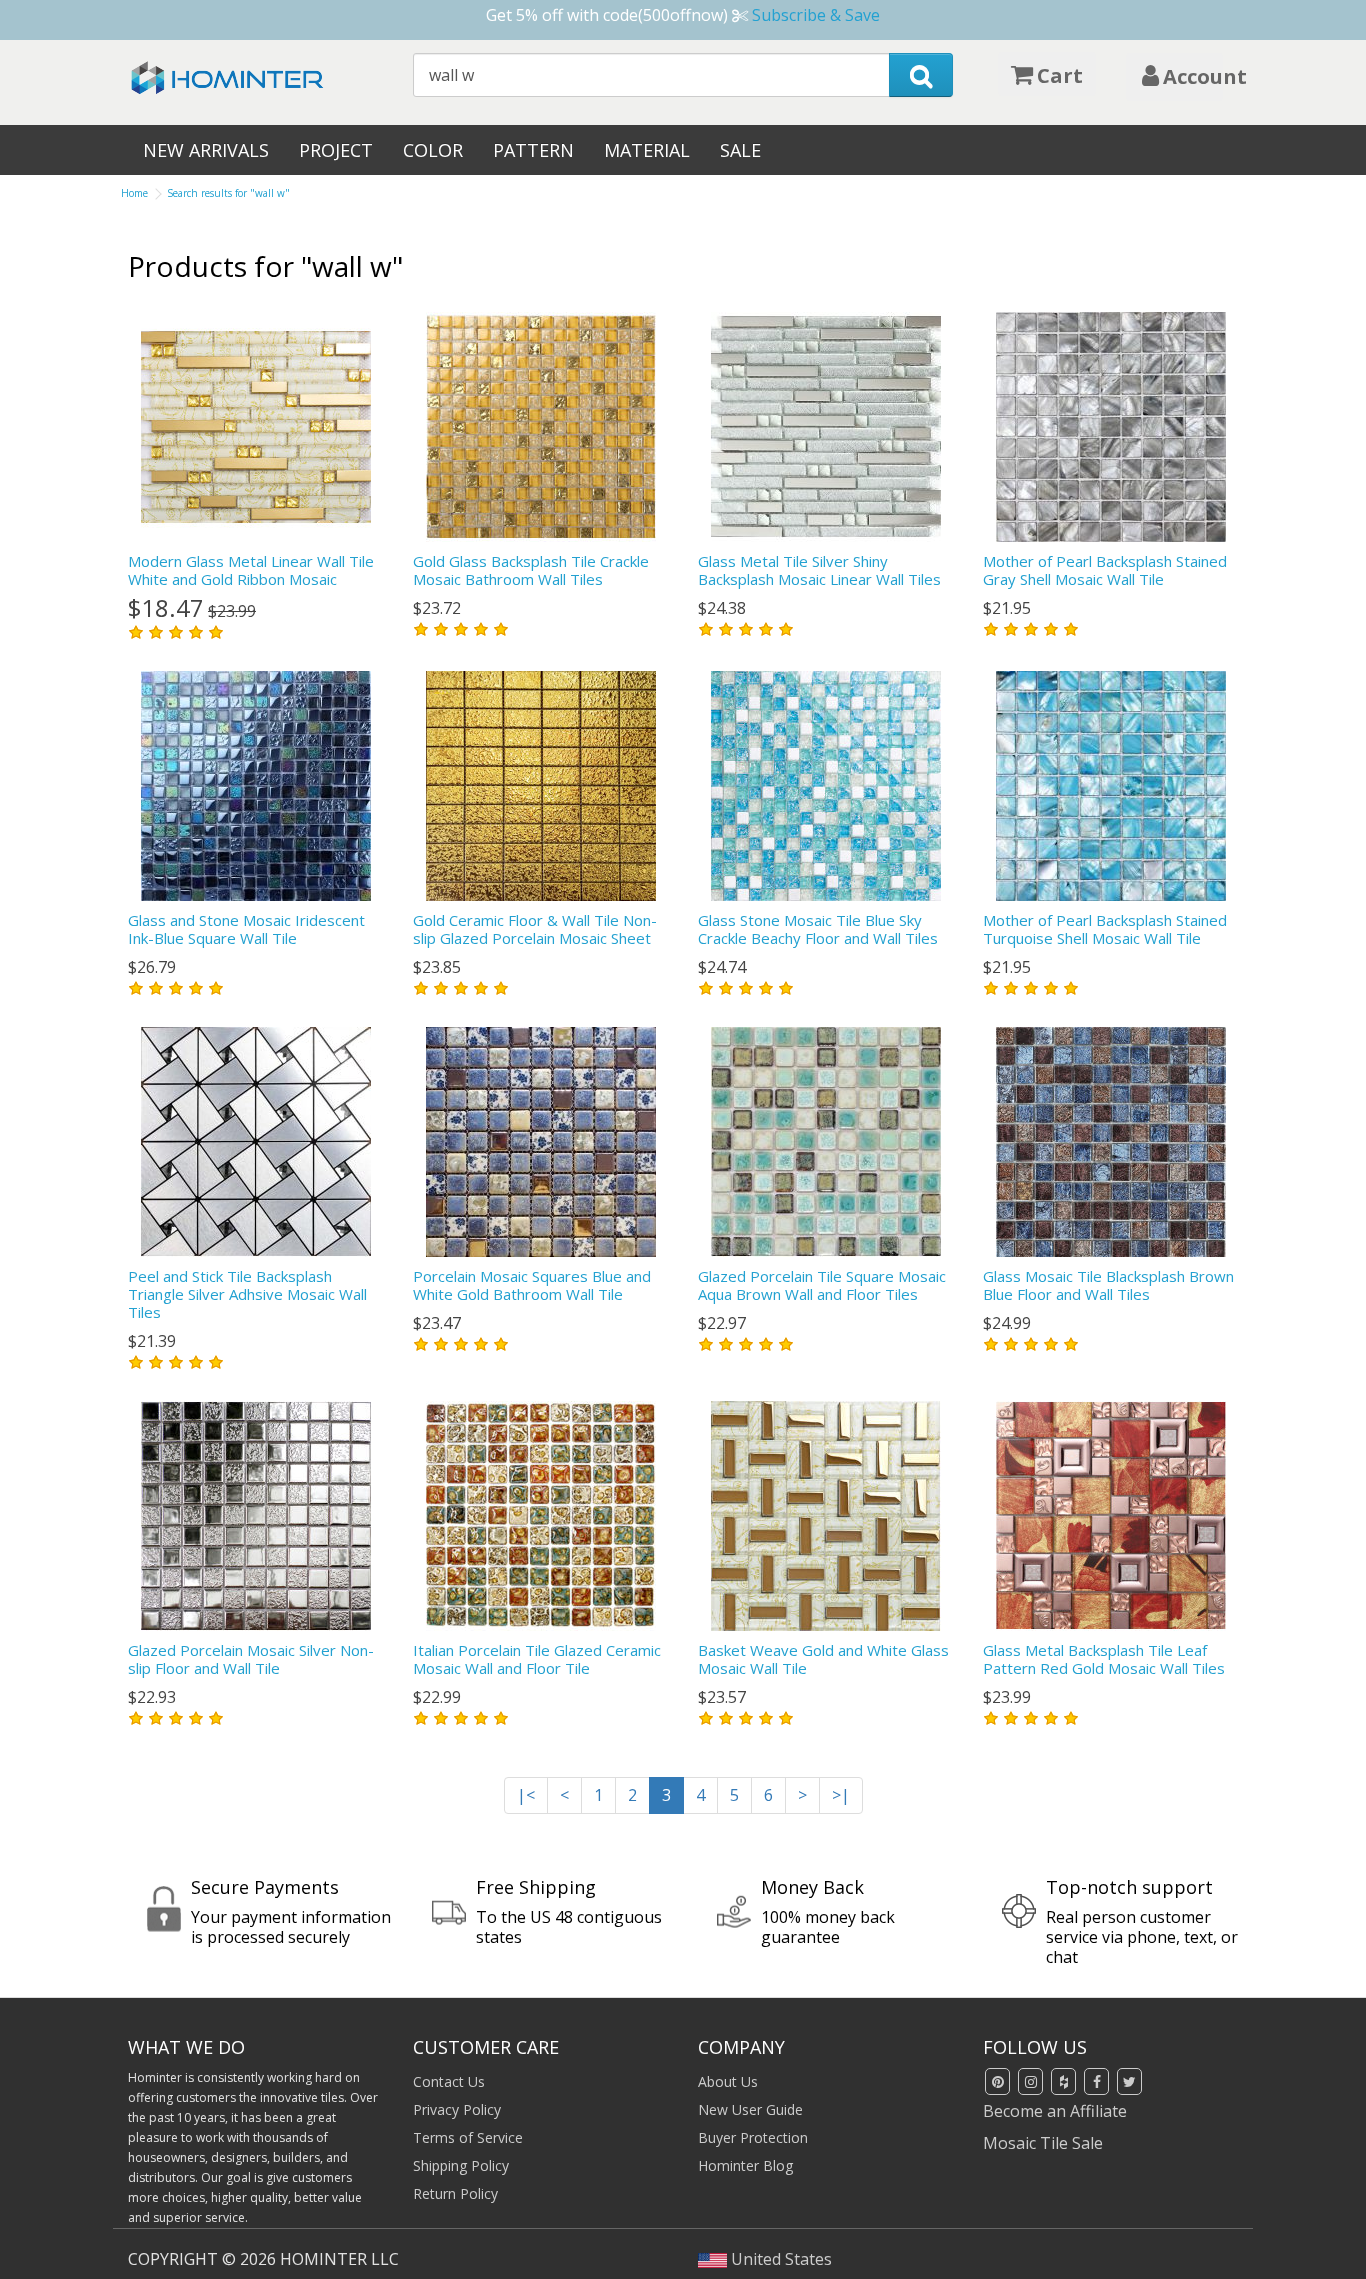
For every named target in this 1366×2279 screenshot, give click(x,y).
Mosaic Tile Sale (1043, 2143)
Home (134, 193)
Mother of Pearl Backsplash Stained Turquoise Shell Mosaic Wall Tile (1105, 929)
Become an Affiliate (1055, 2111)
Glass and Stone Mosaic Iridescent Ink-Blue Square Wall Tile (246, 929)
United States (779, 2259)
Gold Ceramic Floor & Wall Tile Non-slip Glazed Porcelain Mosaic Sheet (535, 929)
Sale (740, 150)
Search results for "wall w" (228, 193)
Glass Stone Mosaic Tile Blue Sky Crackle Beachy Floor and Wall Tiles (818, 929)
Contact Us (449, 2081)
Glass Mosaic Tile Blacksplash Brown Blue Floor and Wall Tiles (1108, 1285)
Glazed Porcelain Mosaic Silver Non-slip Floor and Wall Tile (251, 1659)
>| (841, 1795)
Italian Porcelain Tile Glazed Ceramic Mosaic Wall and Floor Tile (537, 1659)
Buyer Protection (753, 2137)
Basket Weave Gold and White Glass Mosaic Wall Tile (823, 1659)
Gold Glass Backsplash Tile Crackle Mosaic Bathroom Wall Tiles (531, 570)
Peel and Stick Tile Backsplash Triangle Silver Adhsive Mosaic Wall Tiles (247, 1294)
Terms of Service (468, 2137)
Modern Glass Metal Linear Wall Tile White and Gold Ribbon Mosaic (251, 570)
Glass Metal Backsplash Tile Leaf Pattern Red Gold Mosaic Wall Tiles (1104, 1659)
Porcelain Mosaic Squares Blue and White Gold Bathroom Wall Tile (532, 1285)
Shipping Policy (461, 2165)
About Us (728, 2081)
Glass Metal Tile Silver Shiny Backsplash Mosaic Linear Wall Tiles (819, 570)
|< (526, 1795)
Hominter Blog (745, 2165)
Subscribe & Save (816, 15)
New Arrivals (206, 150)
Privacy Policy (457, 2109)
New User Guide (750, 2109)
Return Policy (455, 2193)
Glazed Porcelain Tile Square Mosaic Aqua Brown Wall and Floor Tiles (822, 1285)
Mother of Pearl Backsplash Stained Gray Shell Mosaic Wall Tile (1105, 570)
